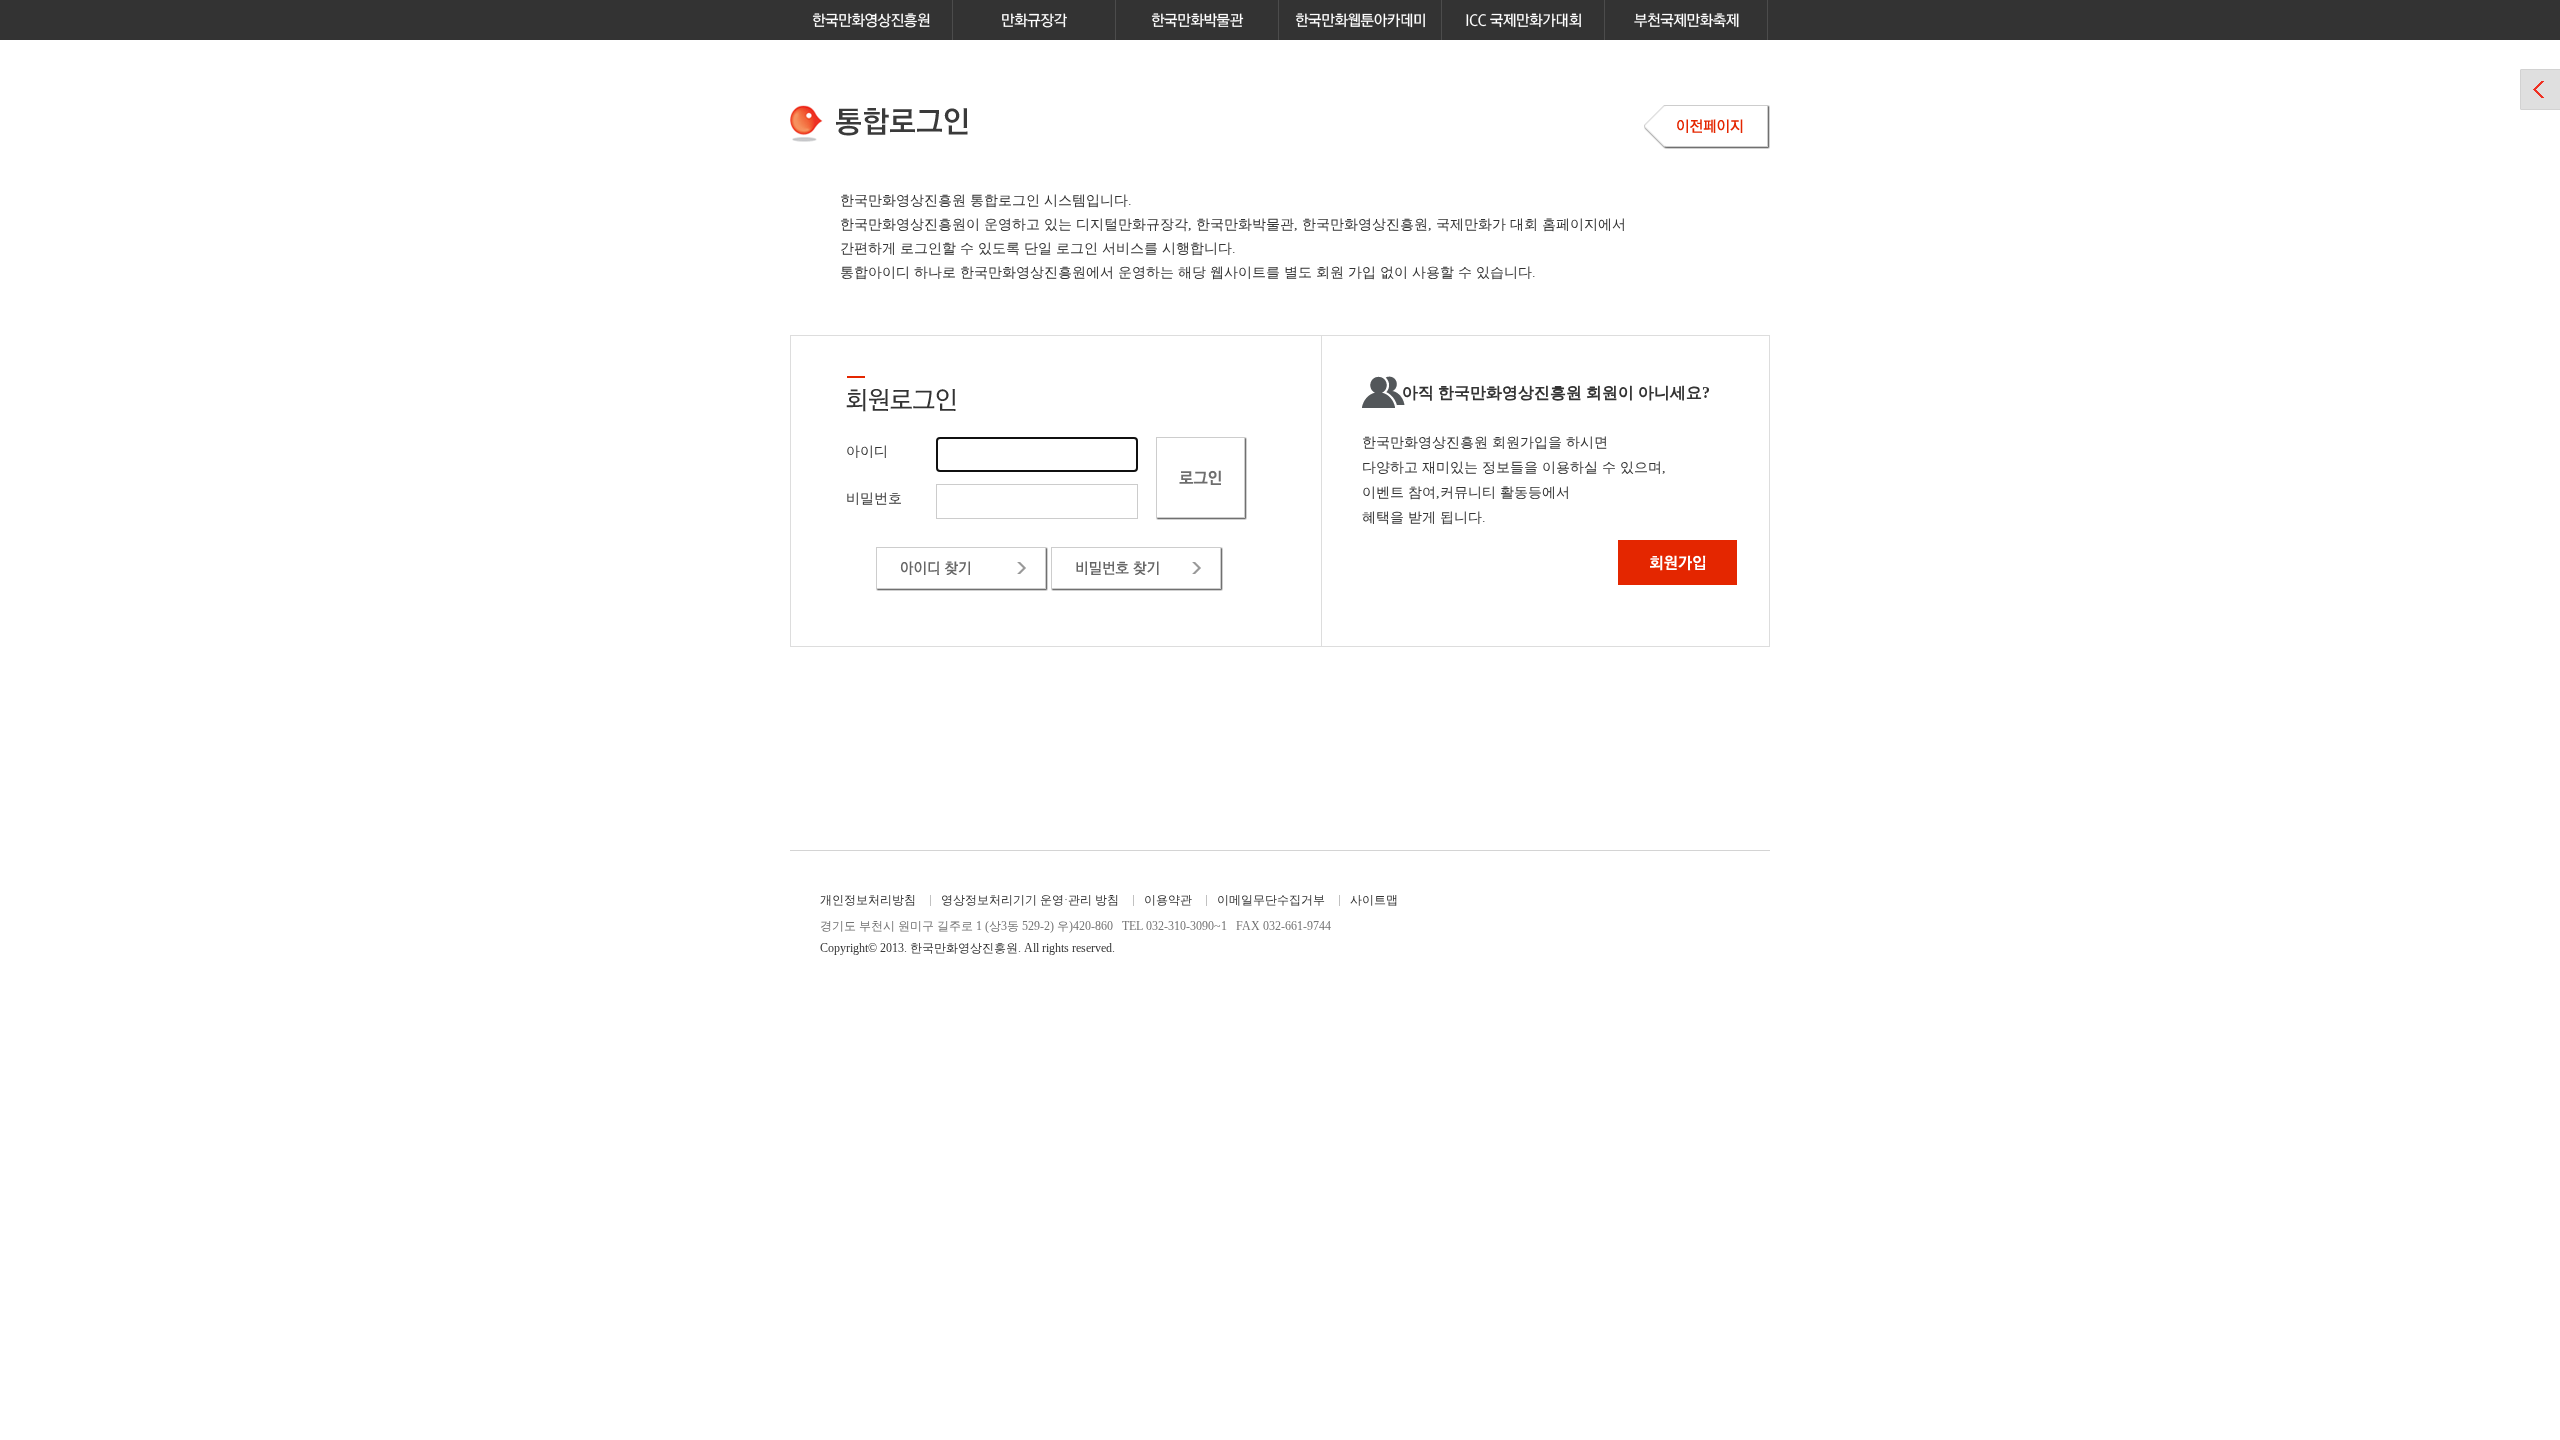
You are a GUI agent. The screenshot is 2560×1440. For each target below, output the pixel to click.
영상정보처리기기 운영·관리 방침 (1030, 900)
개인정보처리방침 (868, 900)
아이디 (867, 451)
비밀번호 (874, 498)
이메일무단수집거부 (1271, 900)
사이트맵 (1374, 900)
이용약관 (1168, 900)
